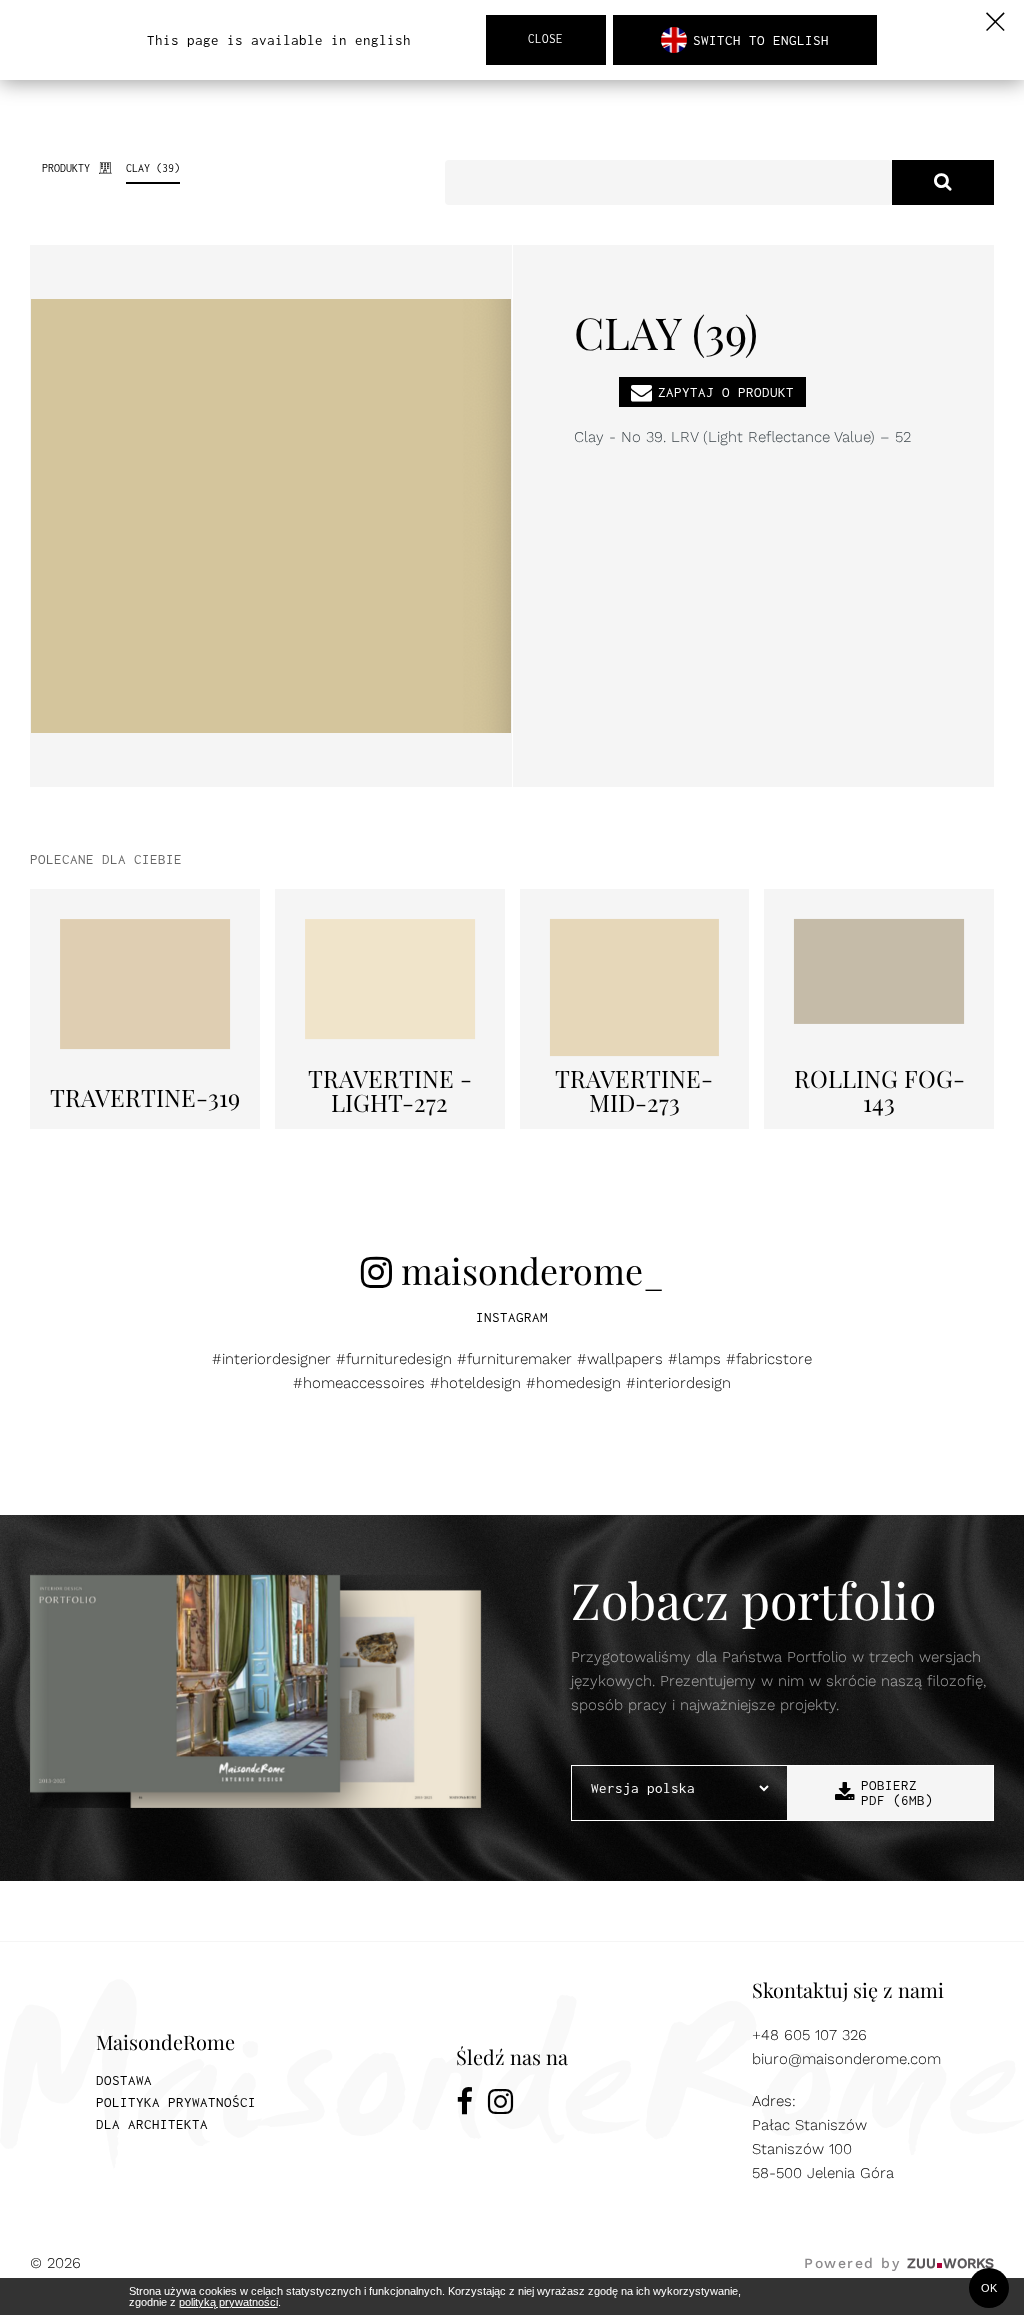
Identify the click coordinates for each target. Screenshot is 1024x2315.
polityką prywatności (228, 2302)
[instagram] (500, 2105)
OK (989, 2288)
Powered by (899, 2263)
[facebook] (464, 2105)
